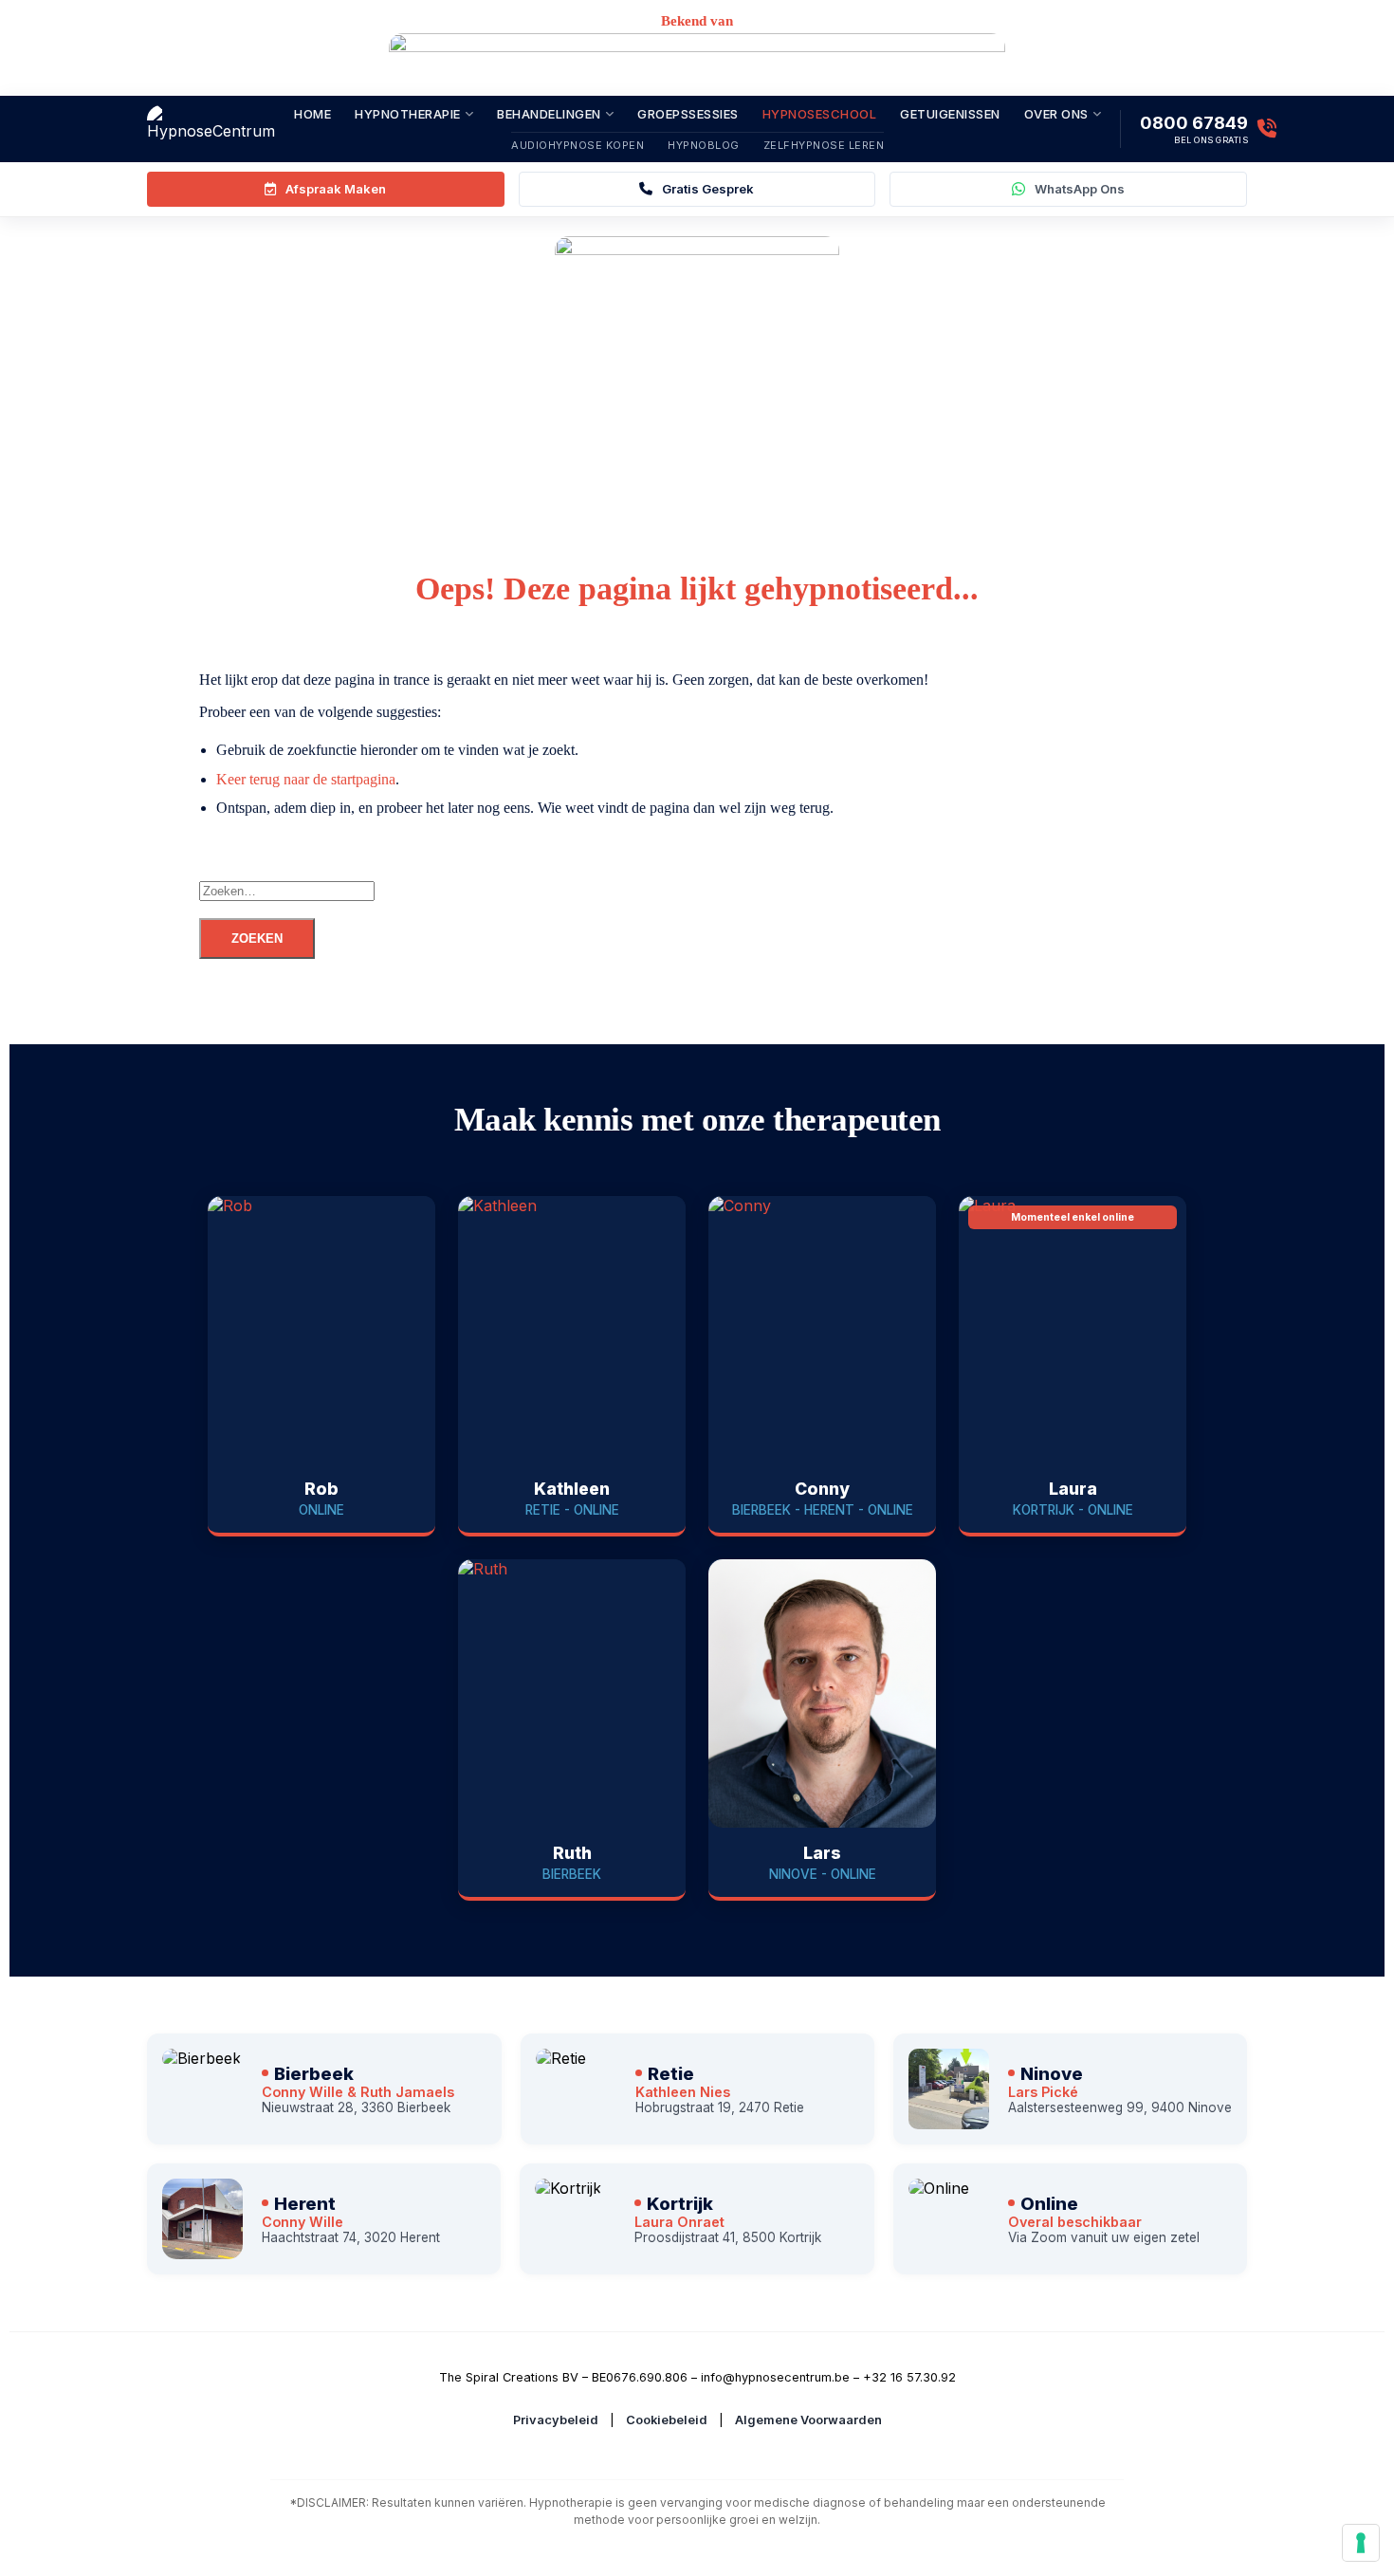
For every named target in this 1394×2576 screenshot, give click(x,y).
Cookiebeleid (667, 2420)
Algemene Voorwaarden (808, 2420)
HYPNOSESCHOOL (820, 114)
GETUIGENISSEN (950, 114)
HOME (312, 114)
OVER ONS (1056, 114)
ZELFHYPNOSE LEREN (824, 145)
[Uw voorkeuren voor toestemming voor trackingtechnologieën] (1361, 2543)
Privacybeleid (556, 2420)
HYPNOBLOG (704, 145)
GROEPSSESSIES (688, 114)
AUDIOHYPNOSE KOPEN (578, 145)
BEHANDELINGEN (549, 114)
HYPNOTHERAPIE (408, 114)
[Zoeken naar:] (792, 891)
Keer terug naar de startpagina (306, 779)
